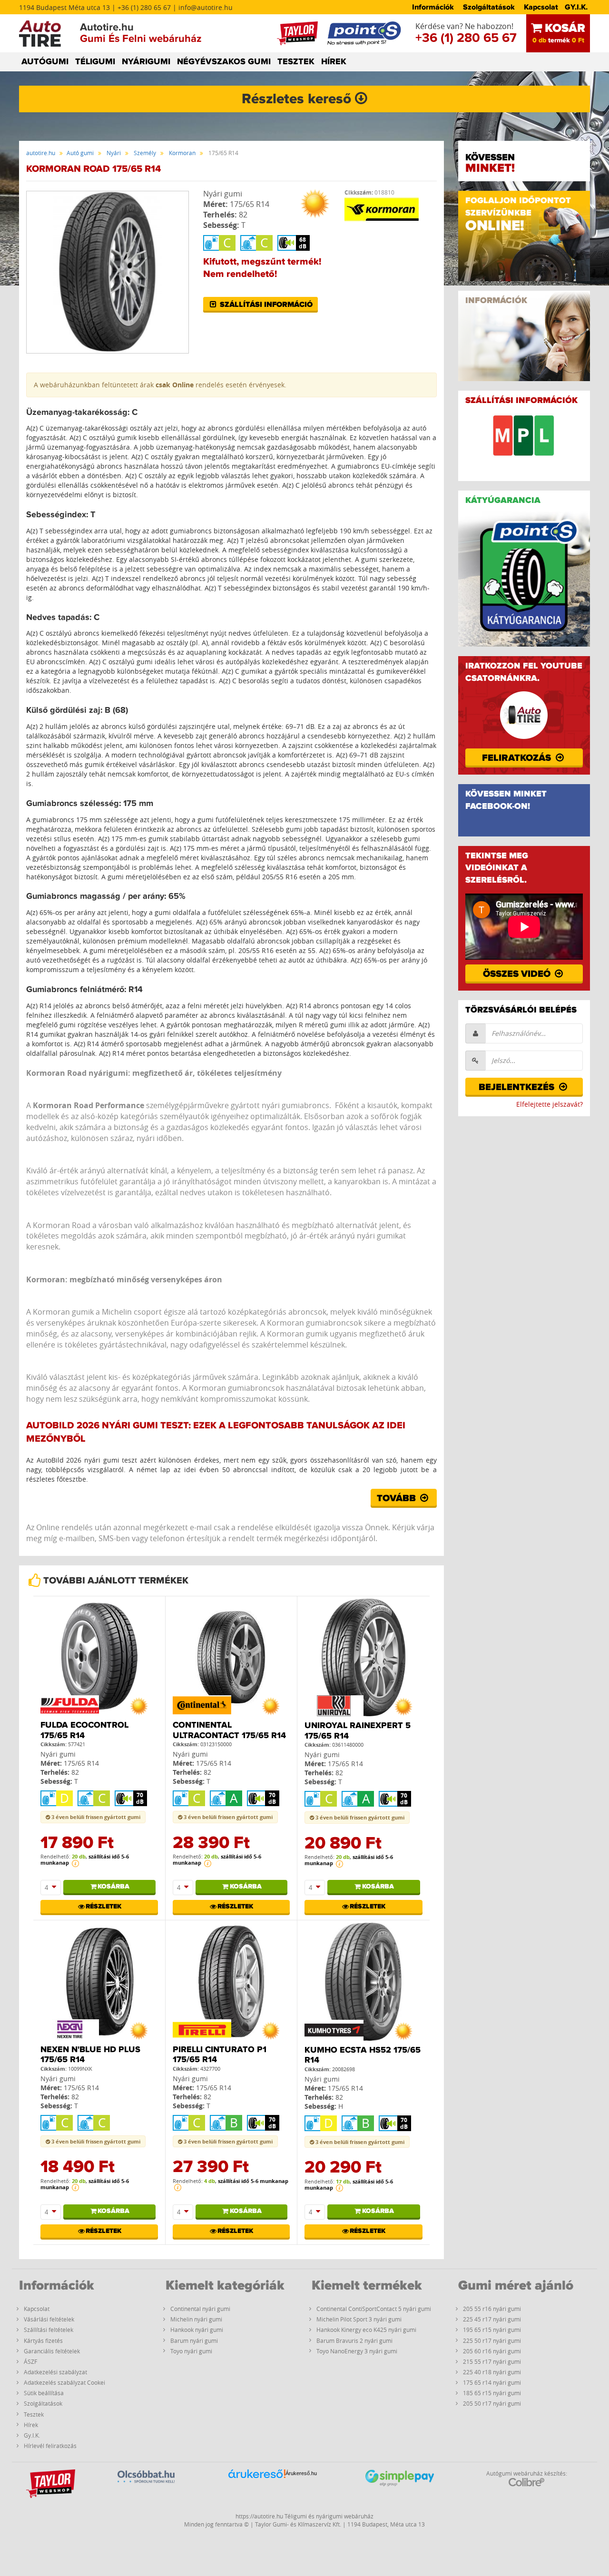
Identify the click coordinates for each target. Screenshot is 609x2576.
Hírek (31, 2425)
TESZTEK (296, 62)
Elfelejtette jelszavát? (550, 1104)
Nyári (114, 153)
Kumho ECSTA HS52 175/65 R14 (363, 2055)
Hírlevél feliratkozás (50, 2446)
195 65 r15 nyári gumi (492, 2330)
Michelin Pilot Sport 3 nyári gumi (359, 2319)
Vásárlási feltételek (49, 2319)
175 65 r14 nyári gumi (492, 2382)
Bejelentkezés (518, 1087)
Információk (433, 7)
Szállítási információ (265, 305)
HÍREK (334, 62)
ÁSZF (30, 2361)
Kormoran (182, 153)
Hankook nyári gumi (197, 2330)
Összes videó (518, 974)
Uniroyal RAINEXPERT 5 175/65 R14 (358, 1731)
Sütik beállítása (44, 2393)
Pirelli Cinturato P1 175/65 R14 (220, 2055)
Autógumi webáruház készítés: (527, 2473)
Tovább (398, 1498)
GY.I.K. (576, 7)
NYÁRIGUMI (146, 62)
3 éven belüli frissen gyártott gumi (95, 1817)
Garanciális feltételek (52, 2351)
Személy (145, 153)
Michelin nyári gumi (196, 2319)
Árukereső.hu (301, 2473)
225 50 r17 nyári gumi (492, 2340)
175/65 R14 (250, 204)
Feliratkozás (518, 758)
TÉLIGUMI (95, 62)
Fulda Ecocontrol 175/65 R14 (84, 1730)
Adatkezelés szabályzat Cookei (64, 2382)
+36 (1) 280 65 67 (466, 38)
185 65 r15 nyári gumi (492, 2393)
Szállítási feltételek (49, 2330)
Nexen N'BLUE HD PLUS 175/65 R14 (90, 2055)
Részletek (103, 1907)
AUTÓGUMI (45, 62)
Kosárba (113, 1887)
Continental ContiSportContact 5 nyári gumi (374, 2309)
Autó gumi (80, 153)
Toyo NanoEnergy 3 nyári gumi (357, 2351)
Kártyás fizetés (43, 2340)
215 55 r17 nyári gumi (492, 2361)
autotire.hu (41, 153)
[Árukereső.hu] (257, 2488)
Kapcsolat (541, 7)
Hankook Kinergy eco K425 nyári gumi (366, 2330)
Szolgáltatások (489, 7)
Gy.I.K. (32, 2435)
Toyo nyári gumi (191, 2351)
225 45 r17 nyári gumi (492, 2319)
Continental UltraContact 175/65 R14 (229, 1730)
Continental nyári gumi (200, 2309)
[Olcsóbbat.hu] (146, 2487)
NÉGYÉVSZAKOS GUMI (224, 62)
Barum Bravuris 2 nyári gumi (354, 2340)
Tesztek (34, 2414)
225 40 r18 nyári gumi (492, 2372)
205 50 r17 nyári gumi (492, 2403)
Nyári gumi (223, 194)
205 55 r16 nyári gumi (492, 2309)
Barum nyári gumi (194, 2340)
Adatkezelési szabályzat (55, 2372)
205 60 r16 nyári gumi (492, 2351)
